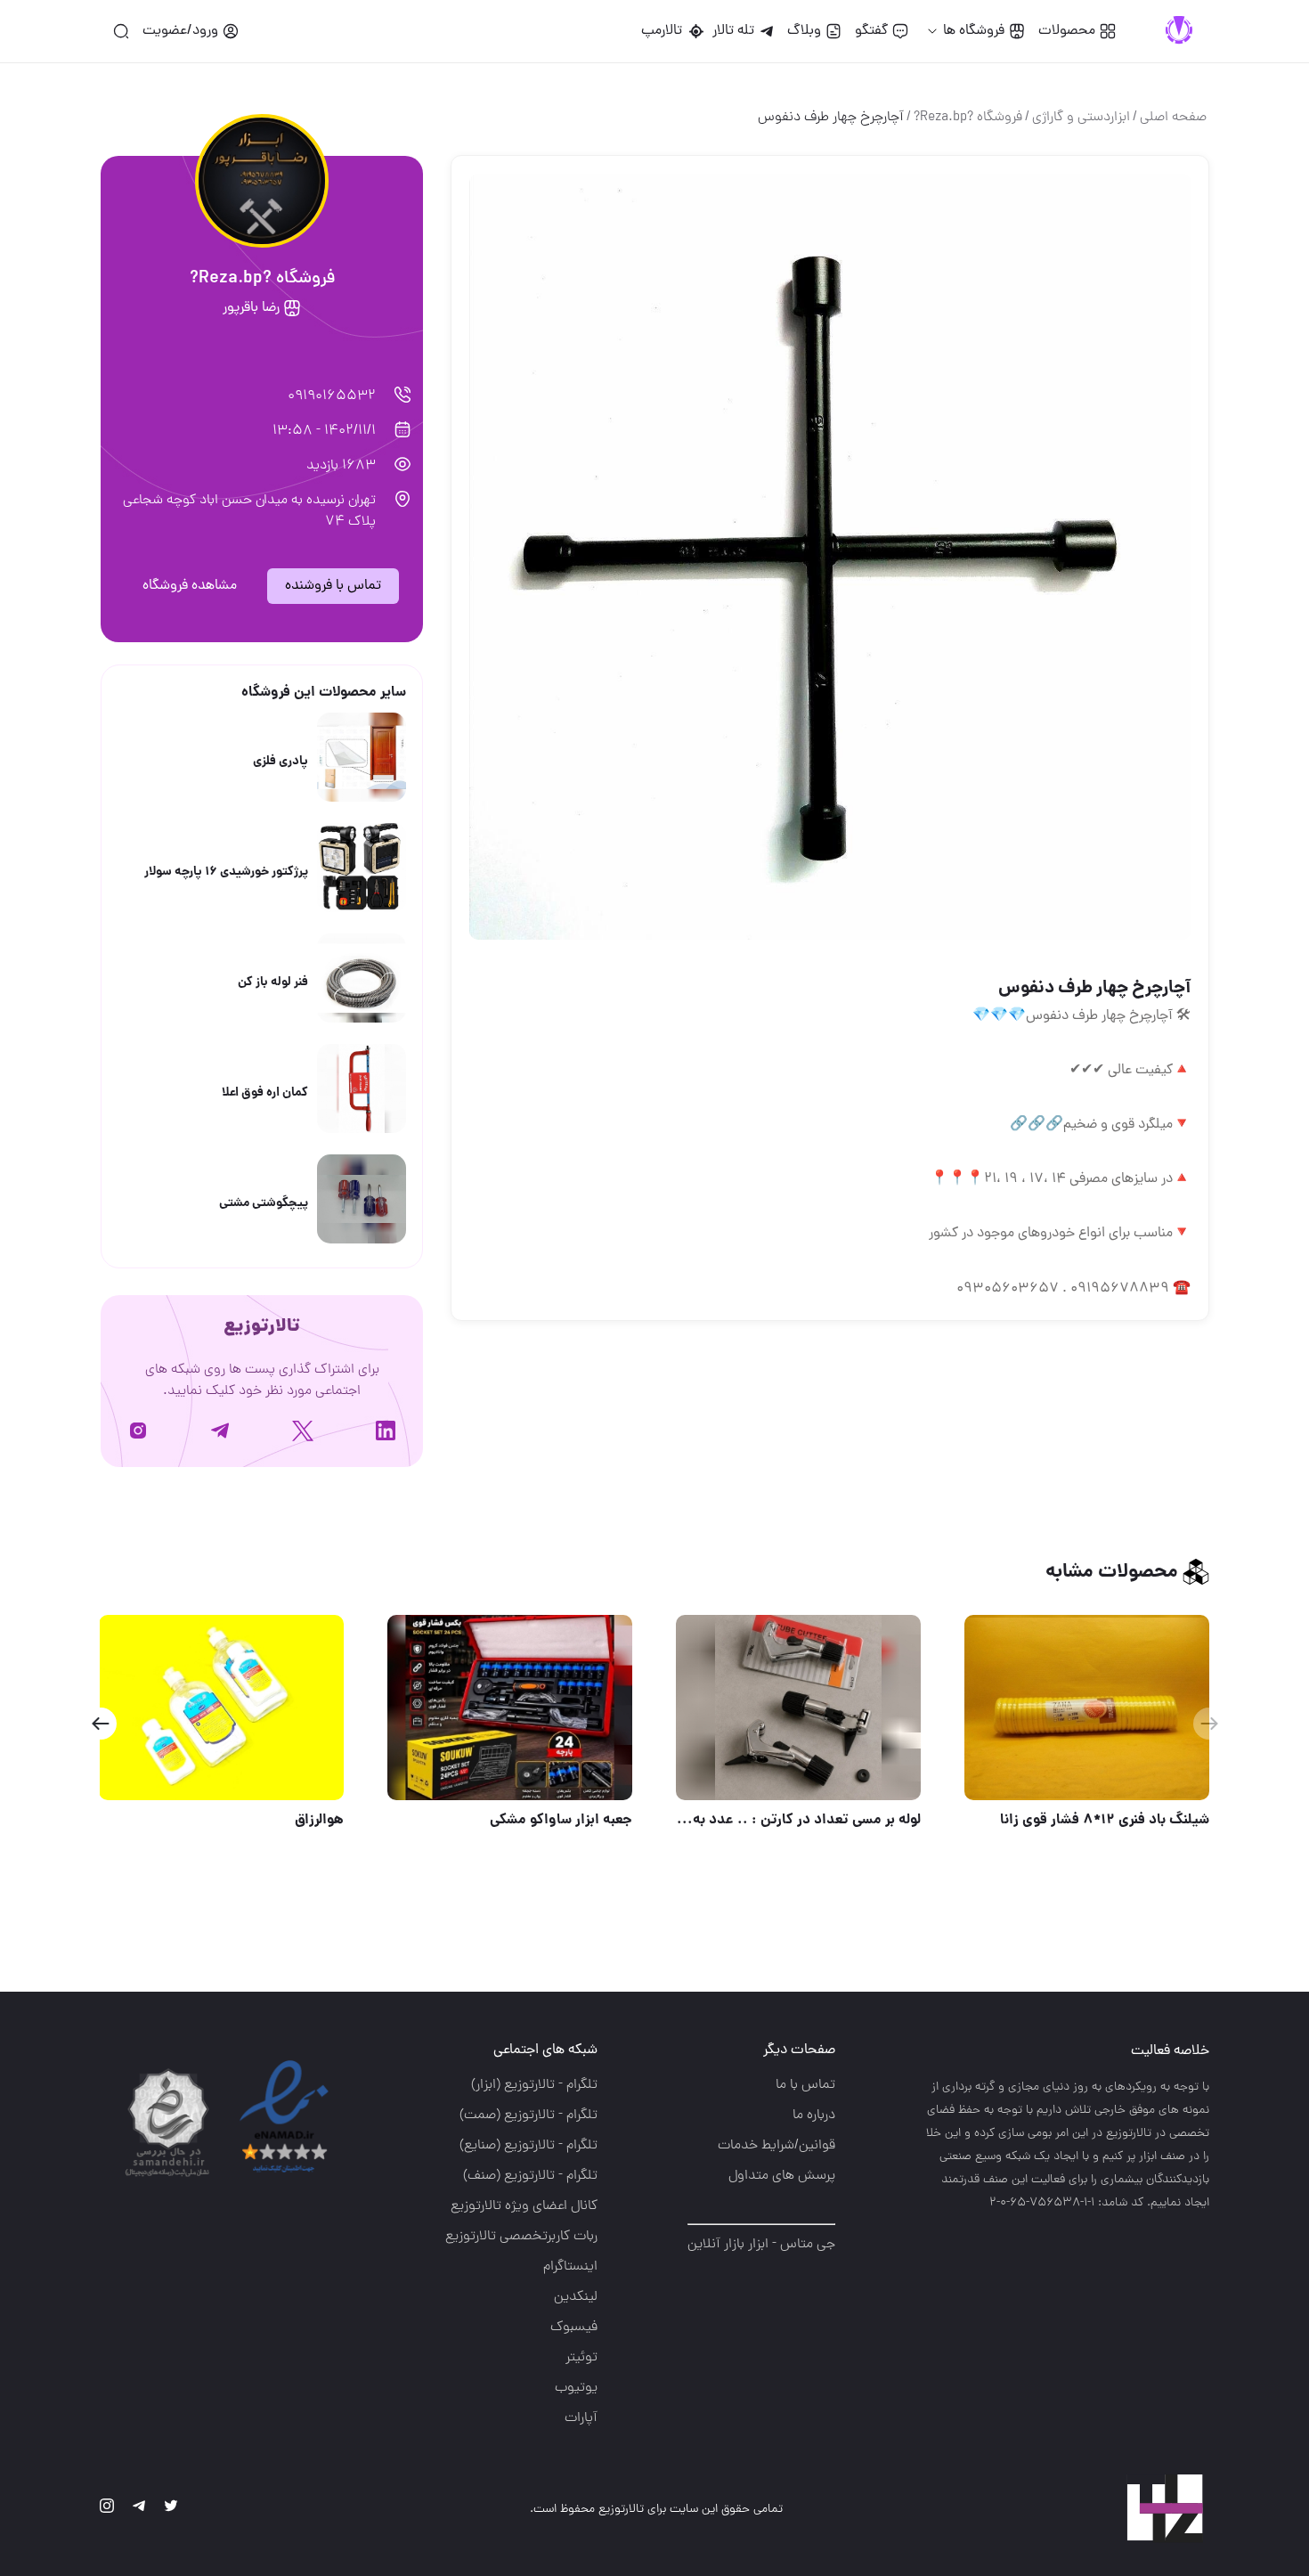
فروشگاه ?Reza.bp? (968, 118)
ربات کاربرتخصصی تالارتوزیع (521, 2237)
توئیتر (581, 2358)
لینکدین (576, 2297)
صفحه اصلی (1173, 118)
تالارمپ (665, 31)
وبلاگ (804, 31)
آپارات (581, 2418)
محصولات (1067, 31)
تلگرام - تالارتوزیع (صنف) (530, 2176)
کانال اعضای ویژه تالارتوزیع (524, 2206)
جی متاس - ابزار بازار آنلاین (761, 2245)
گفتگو (871, 31)
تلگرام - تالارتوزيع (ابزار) (534, 2085)
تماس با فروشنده (333, 586)
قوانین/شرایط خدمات (776, 2146)
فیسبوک (574, 2327)
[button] (100, 1724)
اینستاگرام (570, 2267)
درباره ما (814, 2115)
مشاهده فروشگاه (190, 586)
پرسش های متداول (782, 2176)
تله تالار (733, 31)
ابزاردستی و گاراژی (1081, 118)
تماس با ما (805, 2085)
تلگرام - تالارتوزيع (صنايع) (528, 2146)
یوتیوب (576, 2388)
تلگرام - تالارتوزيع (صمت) (528, 2115)
